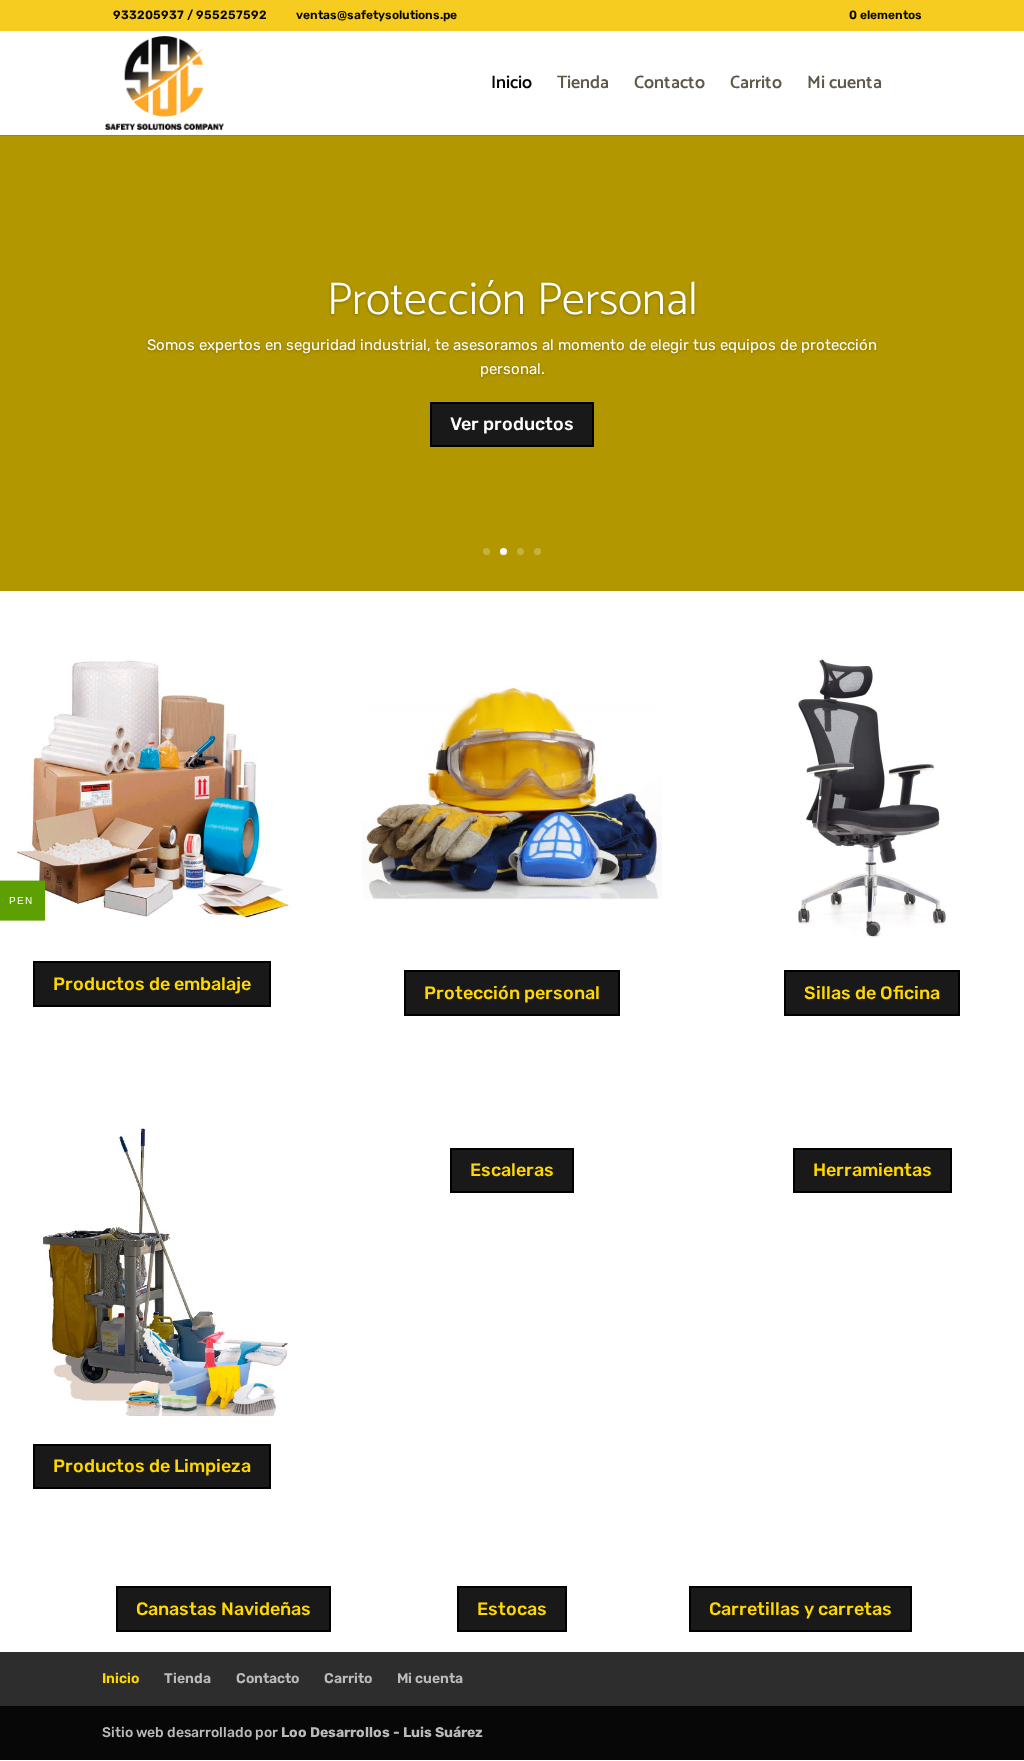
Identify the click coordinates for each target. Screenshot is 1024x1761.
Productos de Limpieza (152, 1466)
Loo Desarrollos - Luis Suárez (382, 1732)
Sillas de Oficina (872, 993)
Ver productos (512, 424)
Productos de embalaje (152, 984)
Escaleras (512, 1170)
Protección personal (512, 993)
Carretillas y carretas (800, 1609)
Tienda (583, 87)
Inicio (511, 87)
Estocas (512, 1609)
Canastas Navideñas (223, 1609)
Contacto (669, 87)
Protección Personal (512, 301)
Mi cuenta (844, 87)
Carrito (756, 87)
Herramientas (872, 1170)
